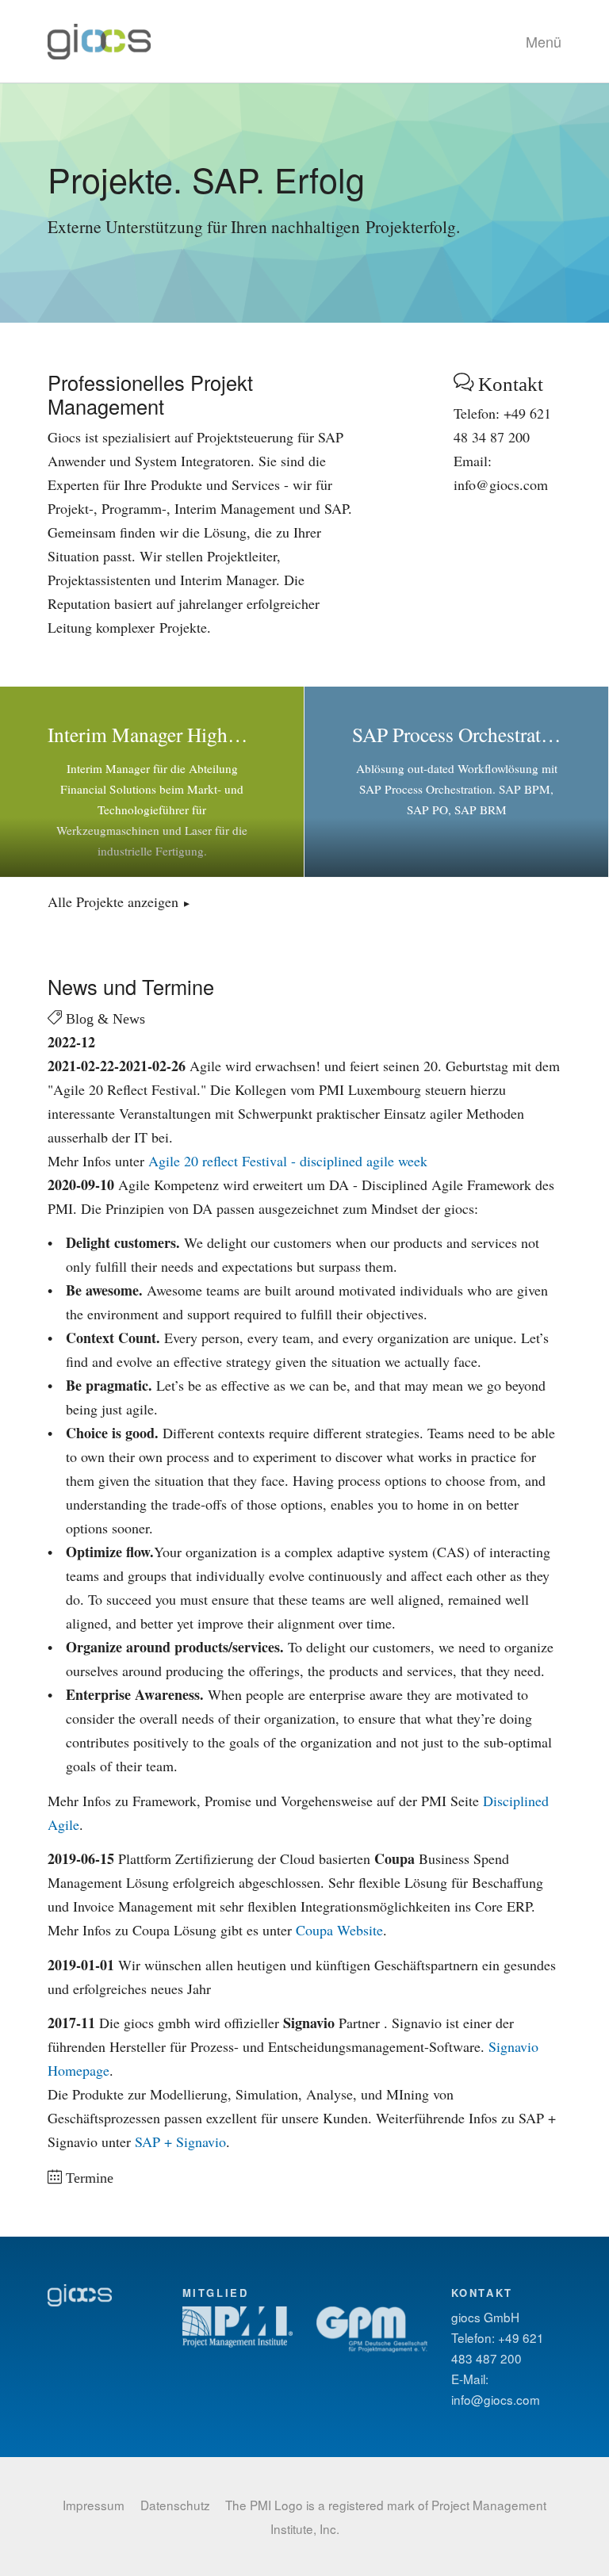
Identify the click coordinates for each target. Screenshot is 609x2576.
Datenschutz (175, 2505)
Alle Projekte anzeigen (113, 901)
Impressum (94, 2505)
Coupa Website (339, 1930)
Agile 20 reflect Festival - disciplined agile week (288, 1161)
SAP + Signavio (180, 2142)
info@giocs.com (496, 2399)
